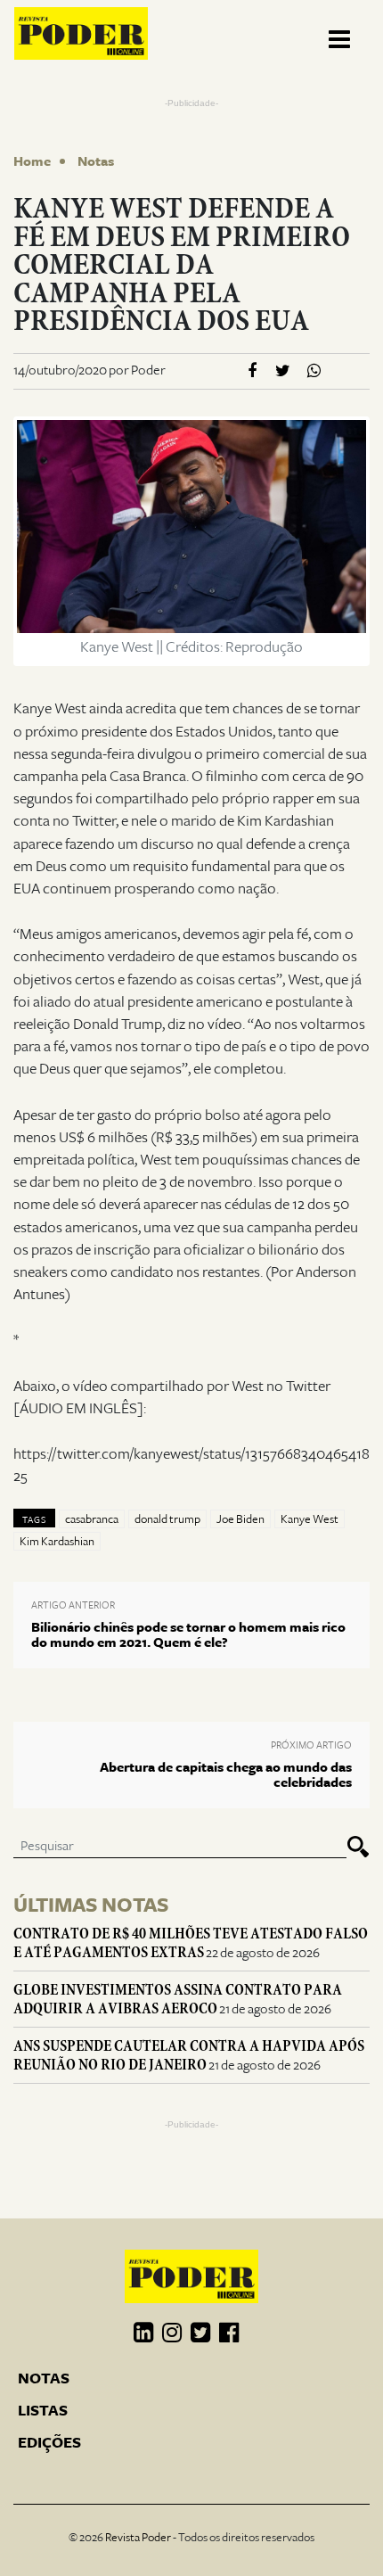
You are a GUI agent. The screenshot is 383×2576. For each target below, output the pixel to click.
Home (32, 161)
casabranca (92, 1519)
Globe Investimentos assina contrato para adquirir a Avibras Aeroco (178, 1999)
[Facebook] (252, 371)
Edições (49, 2443)
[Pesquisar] (358, 1847)
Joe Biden (240, 1519)
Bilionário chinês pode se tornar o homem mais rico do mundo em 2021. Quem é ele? (188, 1635)
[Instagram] (172, 2333)
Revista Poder (138, 2538)
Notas (96, 161)
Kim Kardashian (57, 1542)
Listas (43, 2411)
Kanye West (310, 1519)
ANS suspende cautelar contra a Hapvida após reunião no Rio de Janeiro (189, 2055)
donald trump (167, 1519)
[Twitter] (283, 371)
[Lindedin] (143, 2333)
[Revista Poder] (81, 33)
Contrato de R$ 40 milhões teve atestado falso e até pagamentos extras (191, 1943)
